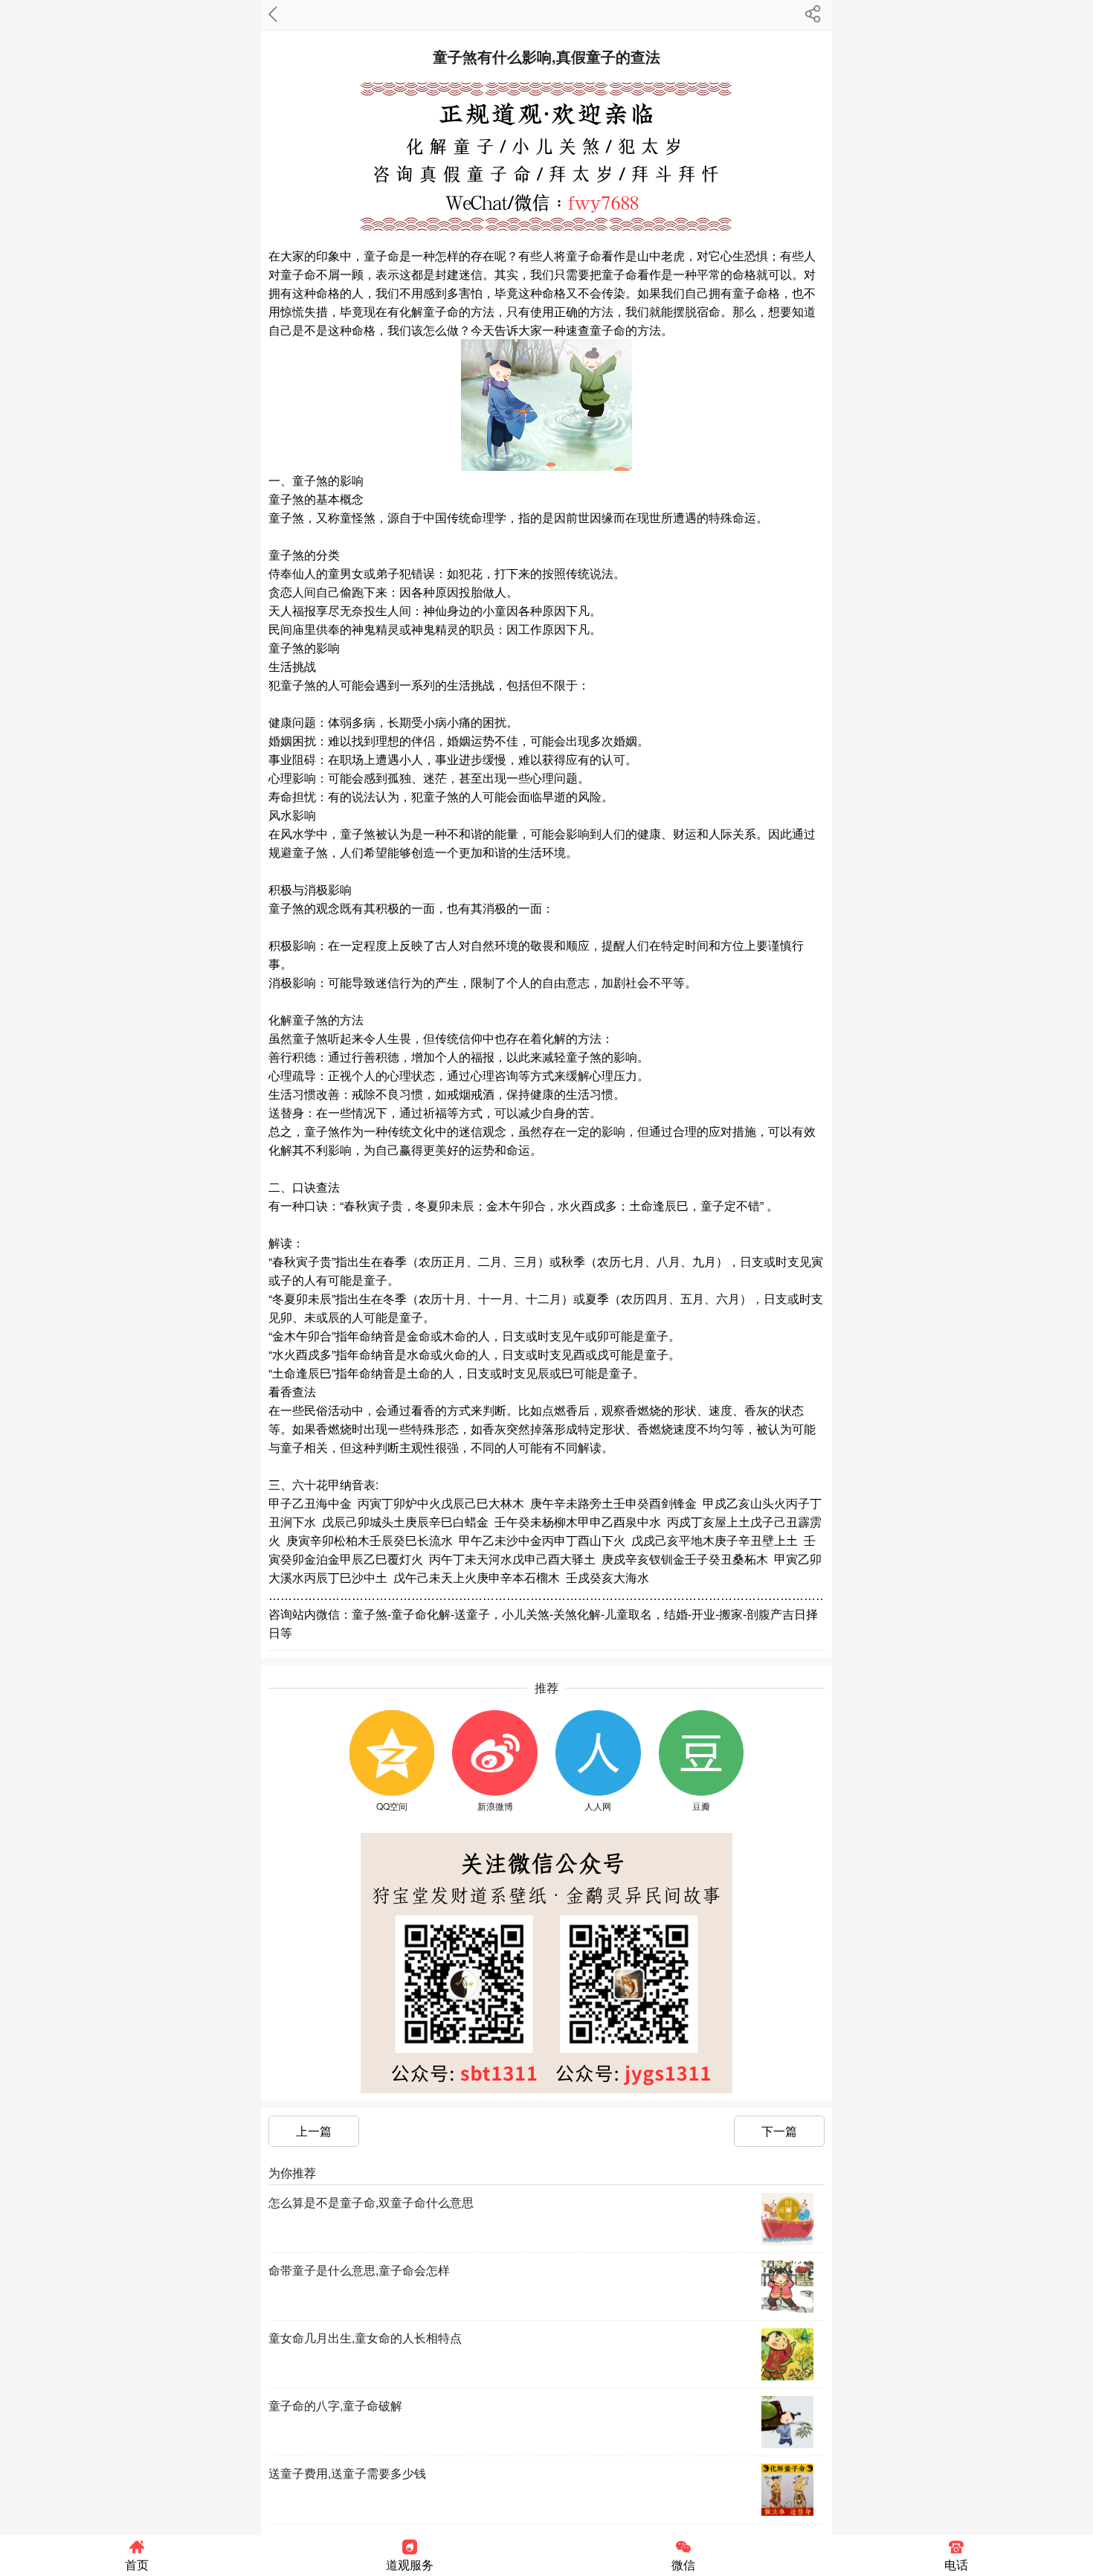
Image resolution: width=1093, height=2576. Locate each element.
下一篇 (779, 2131)
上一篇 (314, 2131)
